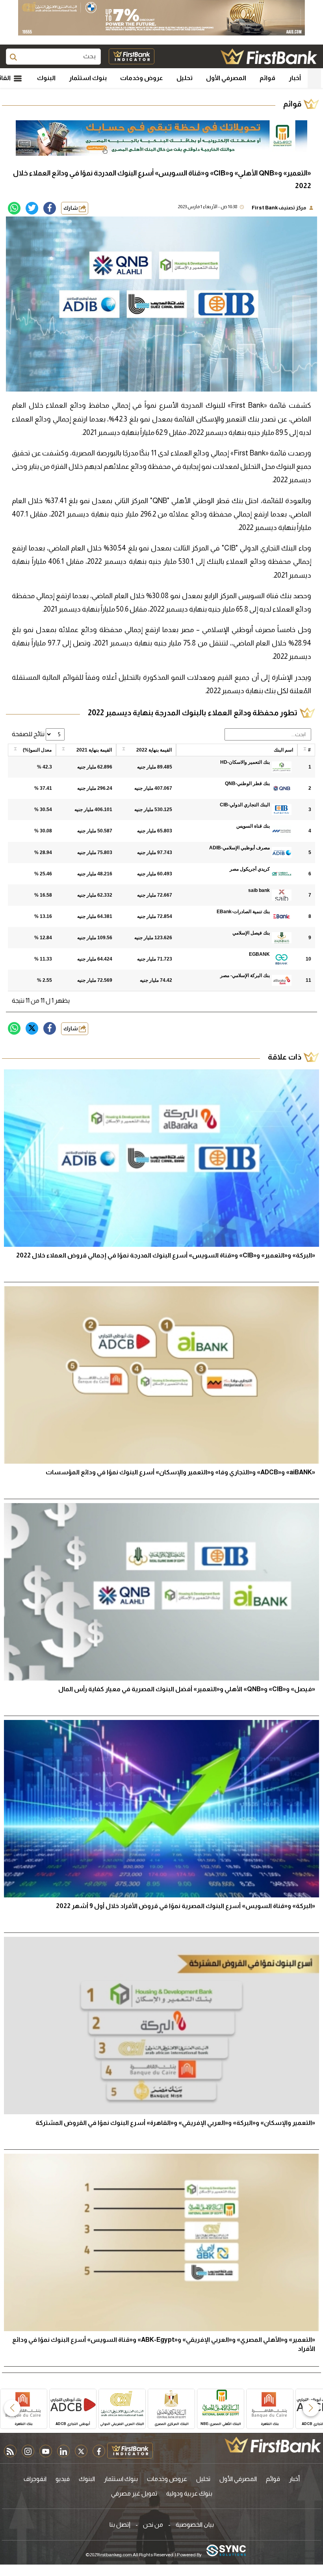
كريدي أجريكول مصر (250, 869)
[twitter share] (32, 208)
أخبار (295, 78)
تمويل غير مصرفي (134, 2493)
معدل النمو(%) (37, 750)
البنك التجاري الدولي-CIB (245, 805)
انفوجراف (35, 2479)
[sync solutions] (226, 2551)
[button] (311, 2408)
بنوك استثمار (88, 78)
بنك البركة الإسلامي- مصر (245, 976)
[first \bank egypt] (273, 2445)
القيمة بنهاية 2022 (154, 750)
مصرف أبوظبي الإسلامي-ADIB (239, 848)
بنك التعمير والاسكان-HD (245, 762)
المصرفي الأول (226, 78)
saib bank (259, 890)
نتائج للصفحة (29, 734)
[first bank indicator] (132, 56)
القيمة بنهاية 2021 (94, 750)
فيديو (63, 2479)
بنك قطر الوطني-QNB (247, 783)
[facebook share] (50, 208)
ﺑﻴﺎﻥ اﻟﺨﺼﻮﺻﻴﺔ (195, 2525)
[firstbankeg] (269, 56)
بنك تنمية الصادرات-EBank (243, 912)
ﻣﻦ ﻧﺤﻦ (153, 2525)
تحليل (185, 78)
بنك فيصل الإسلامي (251, 933)
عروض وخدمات (142, 78)
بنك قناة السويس (253, 826)
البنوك (46, 78)
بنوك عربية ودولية (189, 2493)
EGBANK (259, 954)
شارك (71, 208)
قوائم (267, 78)
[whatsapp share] (14, 208)
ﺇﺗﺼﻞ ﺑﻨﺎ (120, 2525)
